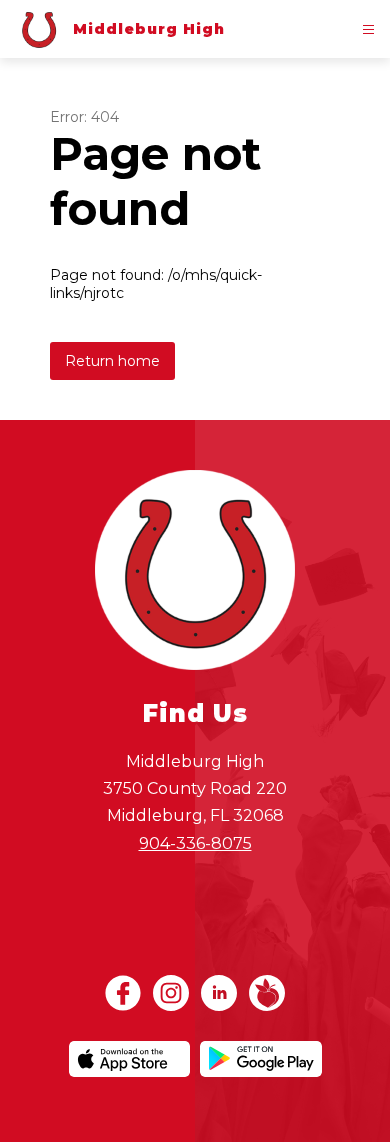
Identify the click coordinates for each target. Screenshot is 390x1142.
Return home (112, 361)
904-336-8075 (195, 843)
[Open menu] (368, 29)
